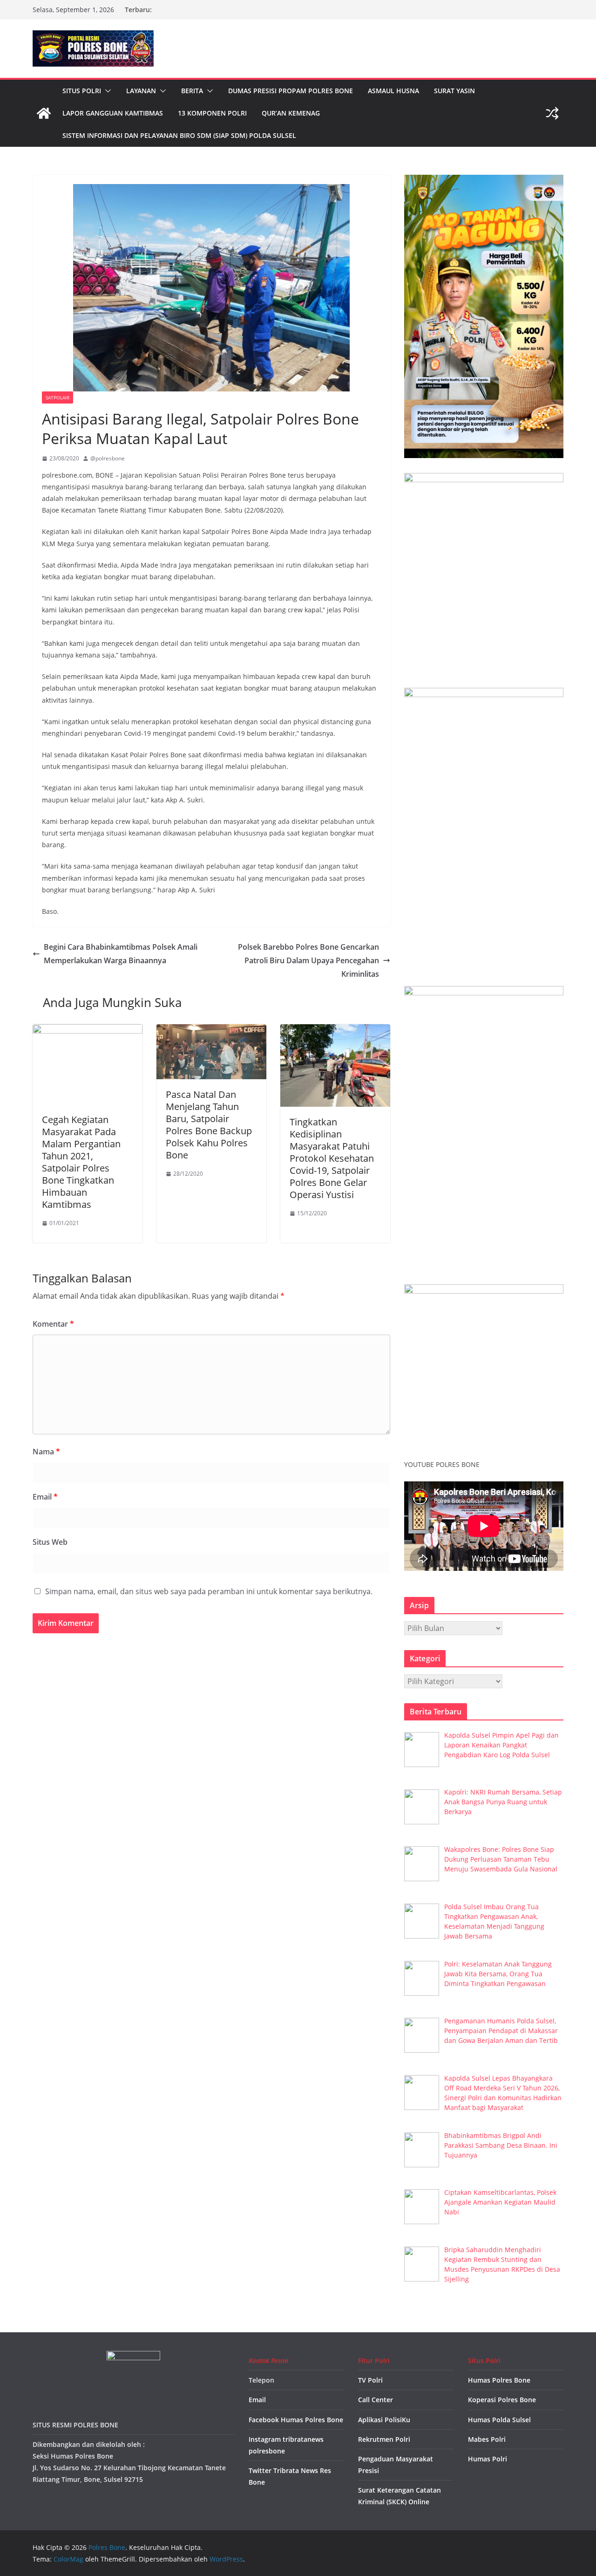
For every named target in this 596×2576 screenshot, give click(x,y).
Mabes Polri (487, 2439)
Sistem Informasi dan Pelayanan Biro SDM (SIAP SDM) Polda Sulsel (179, 135)
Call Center (376, 2400)
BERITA (192, 91)
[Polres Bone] (44, 113)
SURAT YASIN (454, 91)
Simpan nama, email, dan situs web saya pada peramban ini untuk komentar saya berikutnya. (209, 1591)
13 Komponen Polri (212, 113)
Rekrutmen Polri (384, 2439)
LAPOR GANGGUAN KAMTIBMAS (113, 113)
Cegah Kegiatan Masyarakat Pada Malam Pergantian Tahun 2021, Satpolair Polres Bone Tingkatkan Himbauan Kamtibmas (81, 1162)
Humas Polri (488, 2459)
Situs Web (50, 1542)
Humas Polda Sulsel (499, 2420)
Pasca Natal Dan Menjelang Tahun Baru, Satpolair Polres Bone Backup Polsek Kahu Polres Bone (209, 1125)
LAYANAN (141, 91)
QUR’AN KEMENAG (291, 113)
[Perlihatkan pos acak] (552, 113)
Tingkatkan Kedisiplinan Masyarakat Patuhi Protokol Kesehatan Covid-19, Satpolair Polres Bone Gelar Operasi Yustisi (332, 1158)
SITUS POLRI (82, 91)
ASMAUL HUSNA (393, 91)
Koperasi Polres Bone (502, 2400)
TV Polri (370, 2380)
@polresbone (108, 458)
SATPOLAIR (58, 397)
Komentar (53, 1324)
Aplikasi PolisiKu (384, 2420)
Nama (46, 1452)
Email (45, 1497)
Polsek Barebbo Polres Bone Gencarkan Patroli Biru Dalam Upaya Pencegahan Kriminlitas (308, 960)
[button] (106, 91)
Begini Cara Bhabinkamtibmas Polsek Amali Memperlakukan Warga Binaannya (121, 954)
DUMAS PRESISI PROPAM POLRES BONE (291, 91)
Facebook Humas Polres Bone (296, 2420)
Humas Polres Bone (499, 2380)
